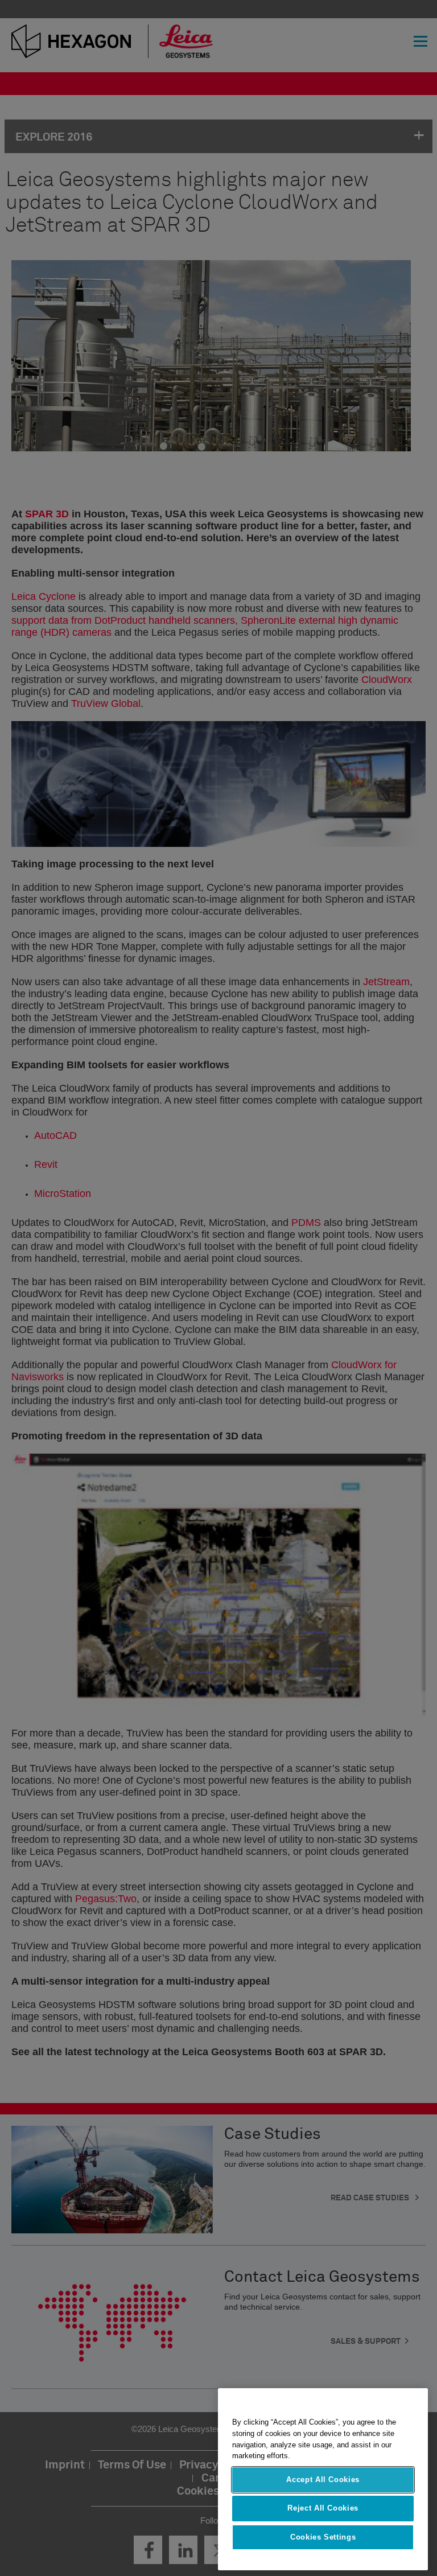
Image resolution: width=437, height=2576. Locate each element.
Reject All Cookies (323, 2508)
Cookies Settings (323, 2537)
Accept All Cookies (323, 2480)
